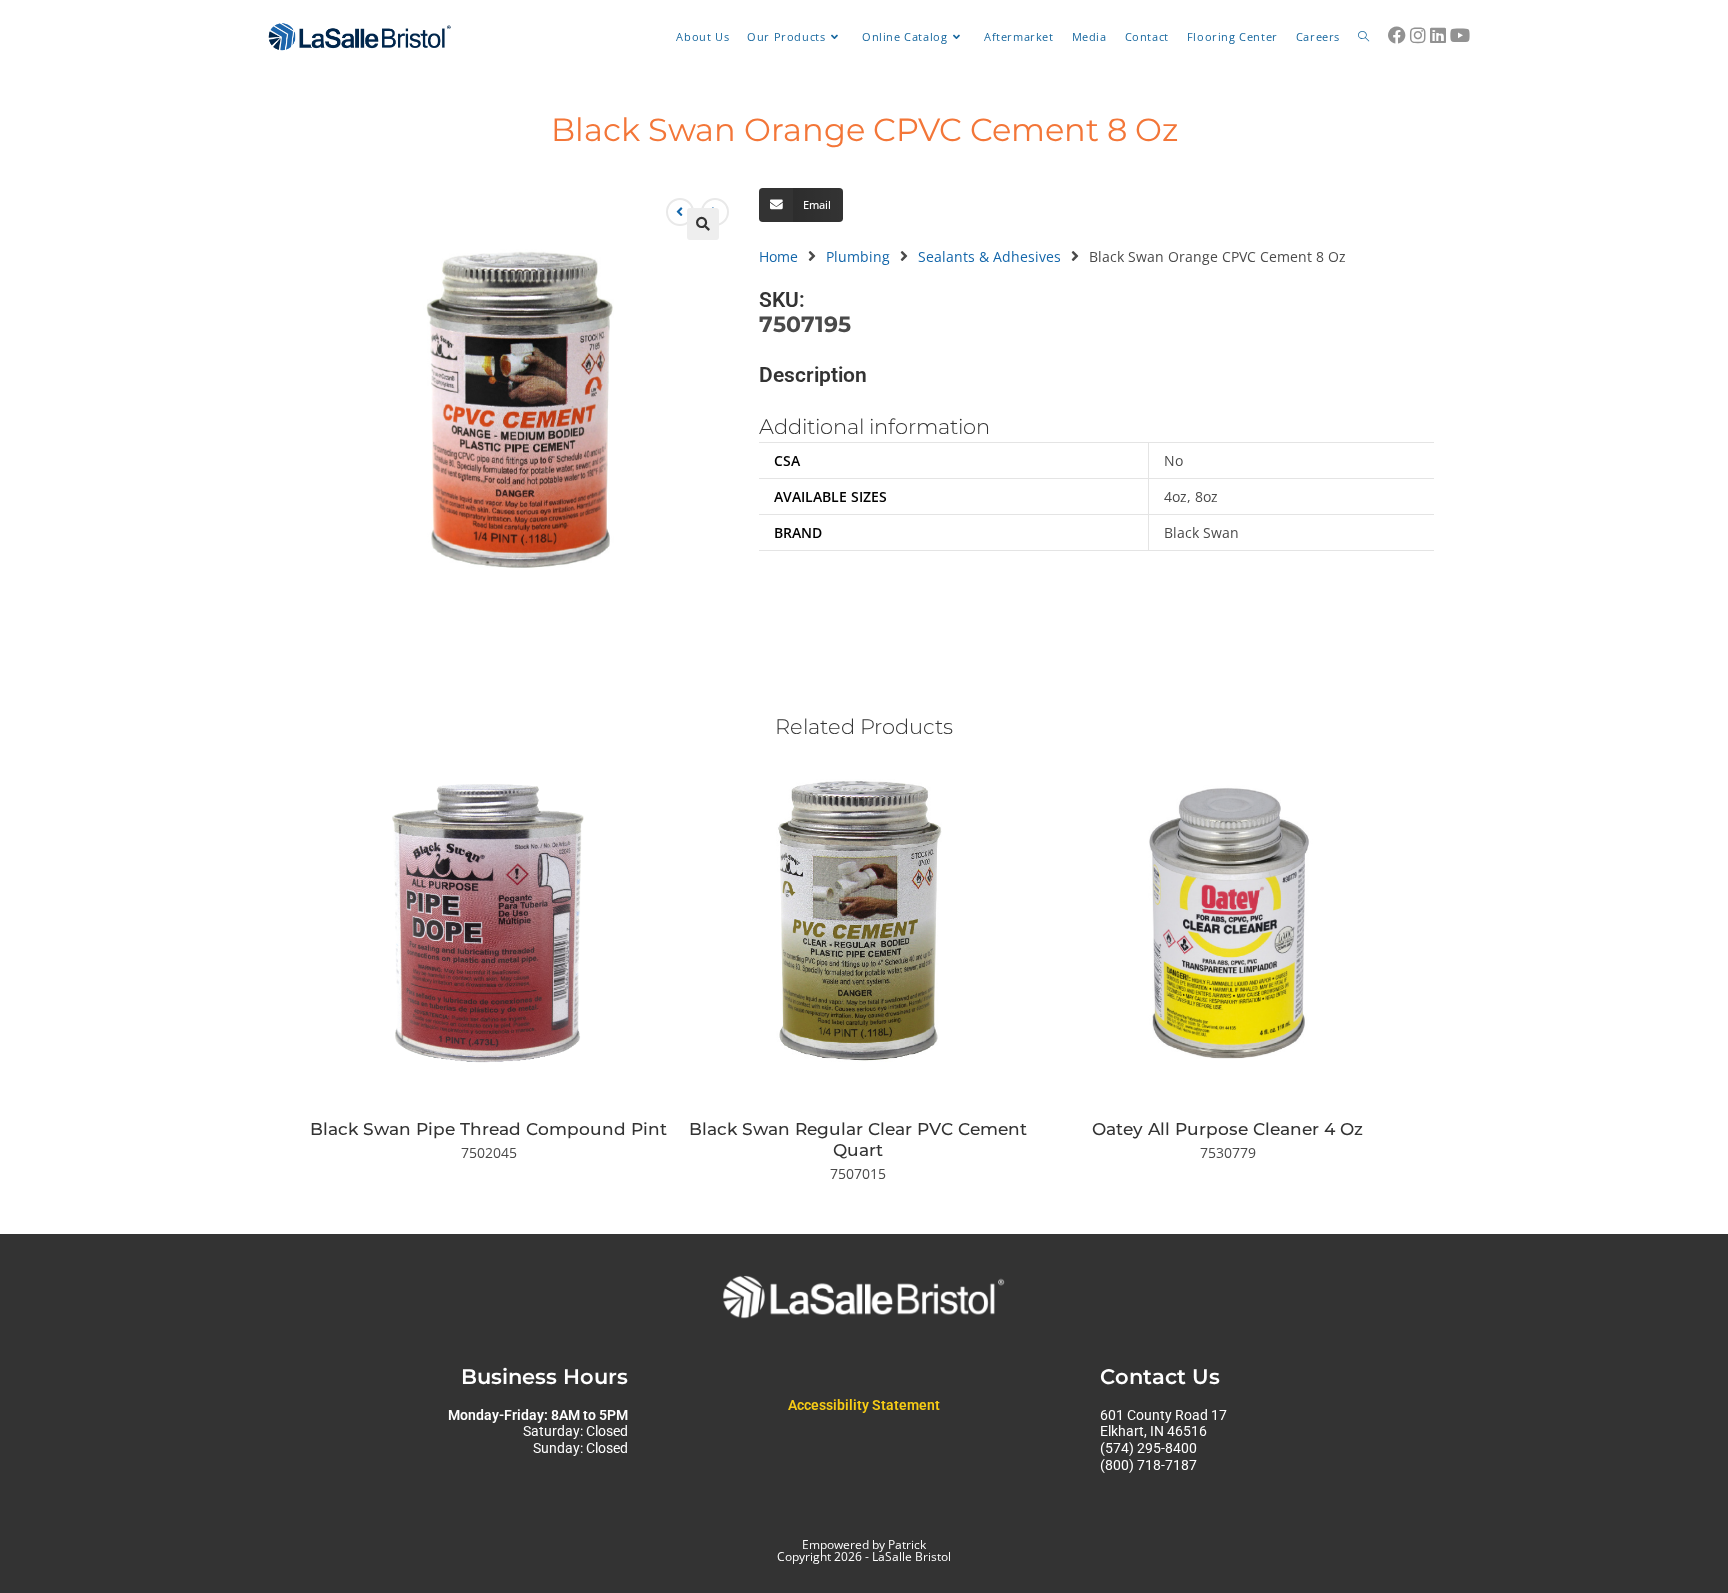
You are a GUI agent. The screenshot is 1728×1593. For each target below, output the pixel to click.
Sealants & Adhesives (989, 256)
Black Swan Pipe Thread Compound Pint (488, 1129)
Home (778, 256)
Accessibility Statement (864, 1405)
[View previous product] (680, 212)
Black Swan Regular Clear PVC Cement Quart (858, 1139)
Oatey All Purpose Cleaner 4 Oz (1227, 1129)
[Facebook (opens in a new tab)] (1397, 35)
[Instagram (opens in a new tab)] (1418, 35)
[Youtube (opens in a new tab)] (1460, 35)
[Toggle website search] (1363, 37)
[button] (703, 224)
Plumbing (858, 256)
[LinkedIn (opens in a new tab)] (1438, 35)
